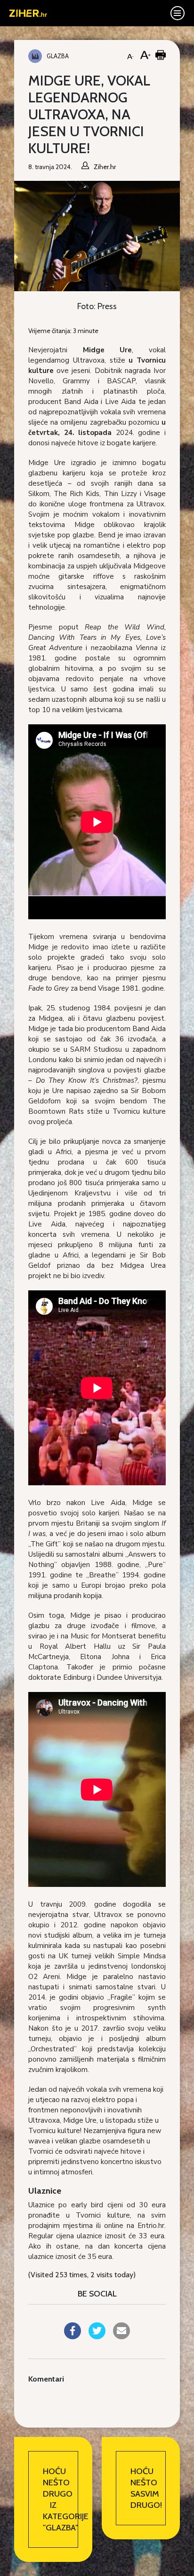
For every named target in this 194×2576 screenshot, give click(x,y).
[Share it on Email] (121, 2336)
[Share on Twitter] (97, 2336)
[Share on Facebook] (73, 2336)
